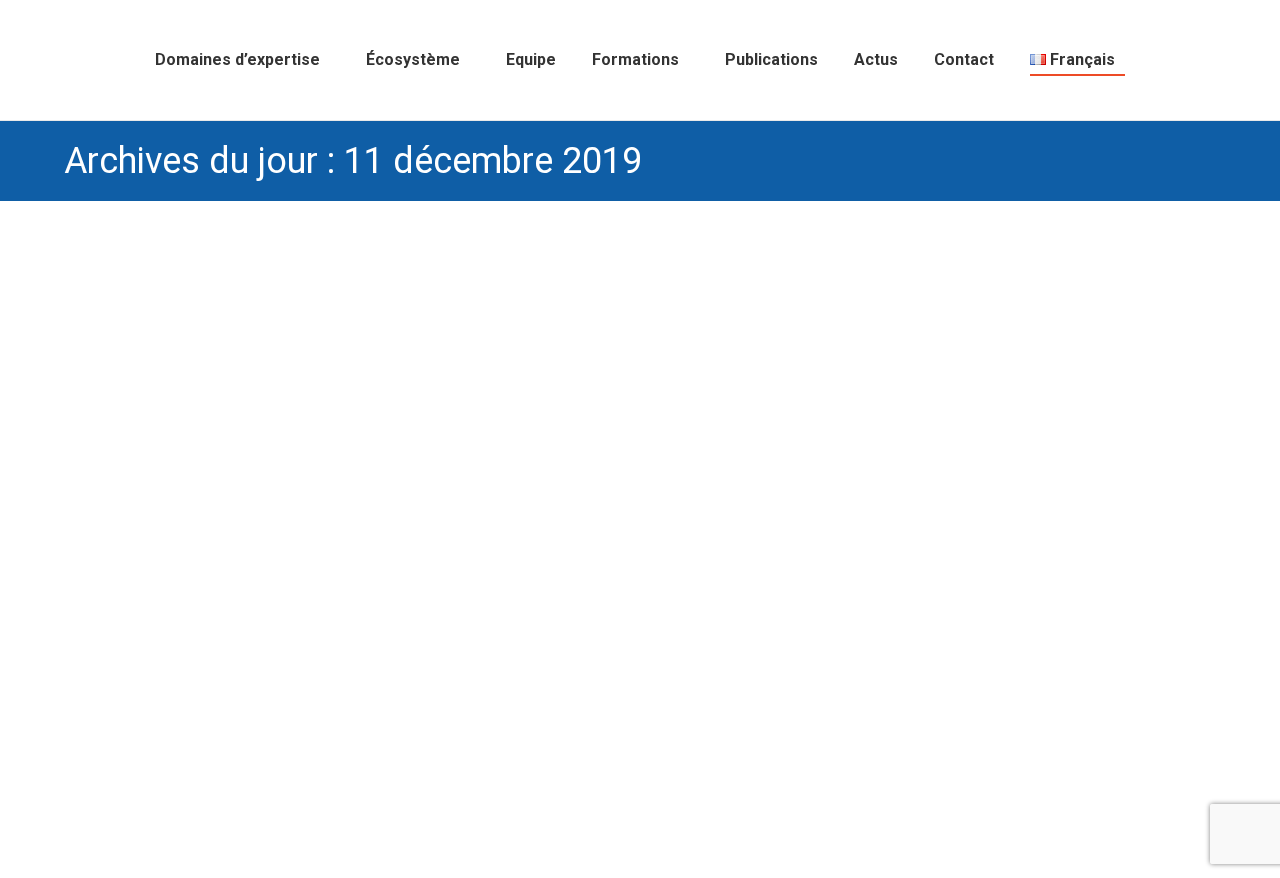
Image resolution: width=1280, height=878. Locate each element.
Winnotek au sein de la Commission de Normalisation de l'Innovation (327, 759)
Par (643, 759)
